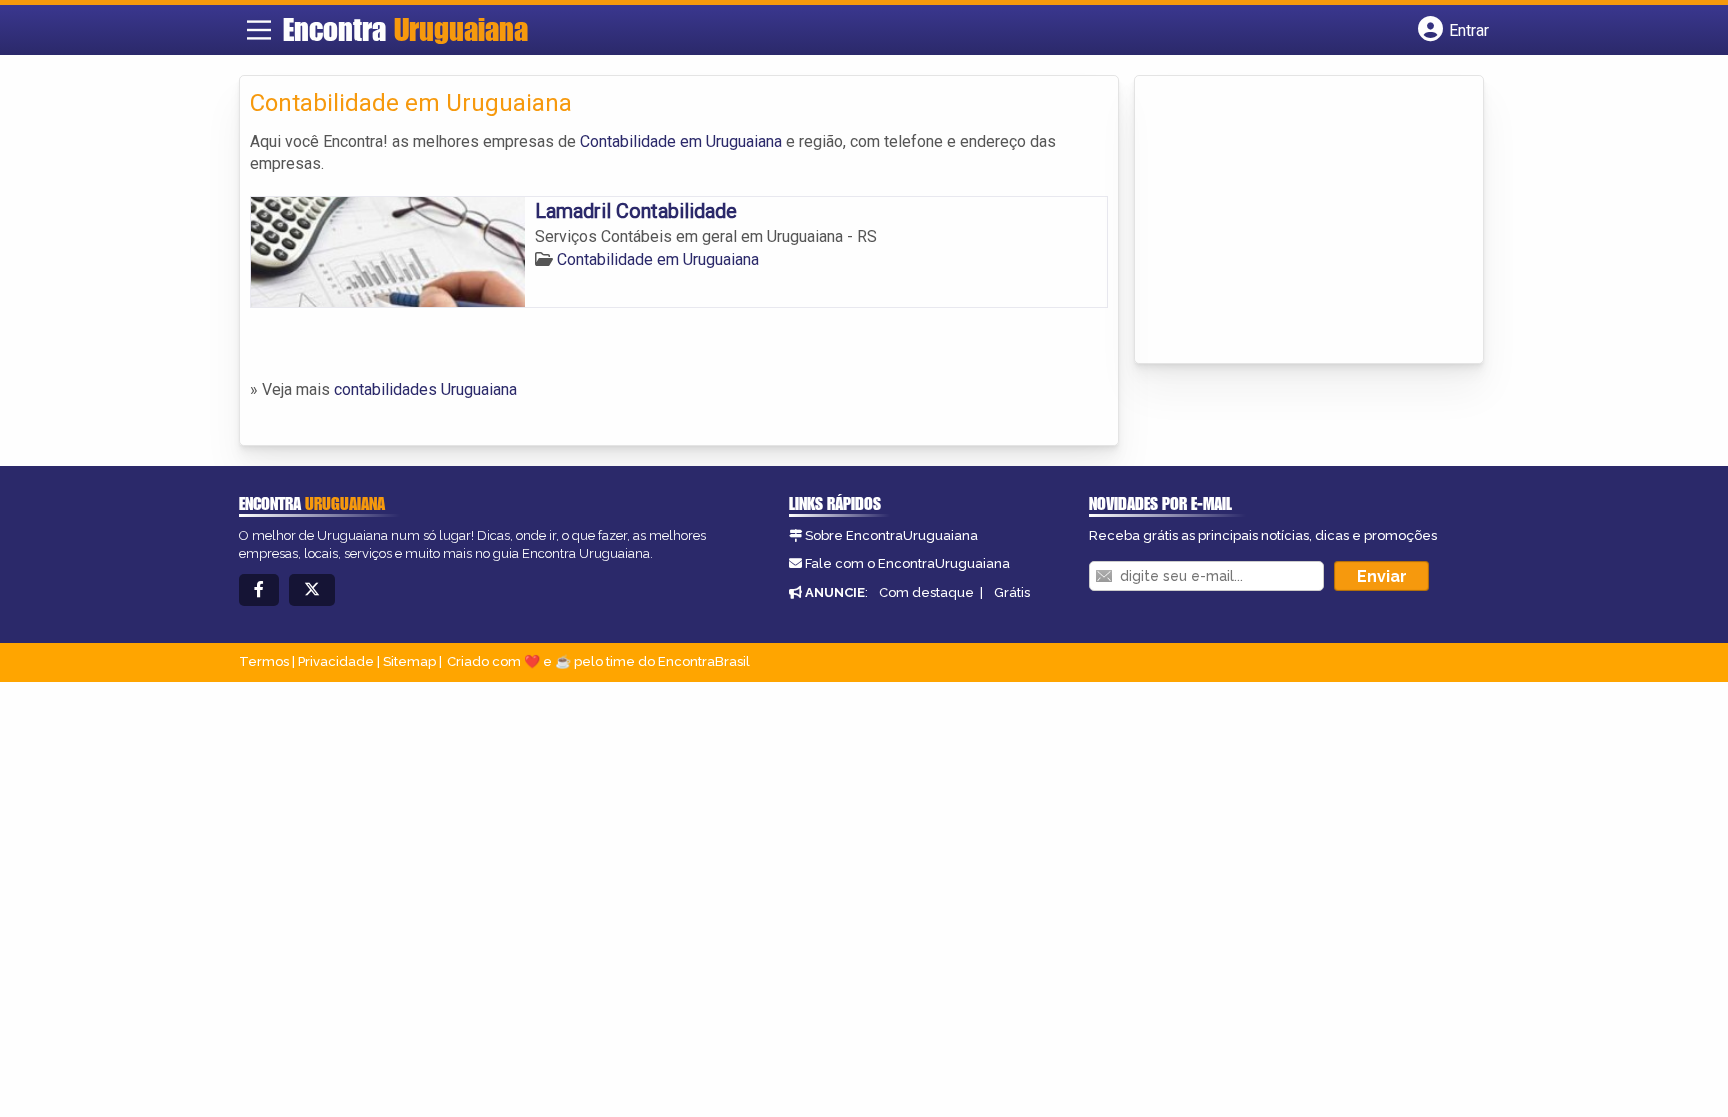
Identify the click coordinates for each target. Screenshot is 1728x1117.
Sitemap (409, 661)
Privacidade (336, 661)
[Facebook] (259, 590)
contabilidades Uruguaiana (425, 389)
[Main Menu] (259, 30)
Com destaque (926, 592)
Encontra (405, 29)
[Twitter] (312, 590)
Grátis (1012, 592)
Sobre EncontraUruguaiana (891, 535)
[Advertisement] (1295, 221)
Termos (264, 661)
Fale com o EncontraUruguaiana (907, 563)
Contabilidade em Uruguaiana (681, 141)
